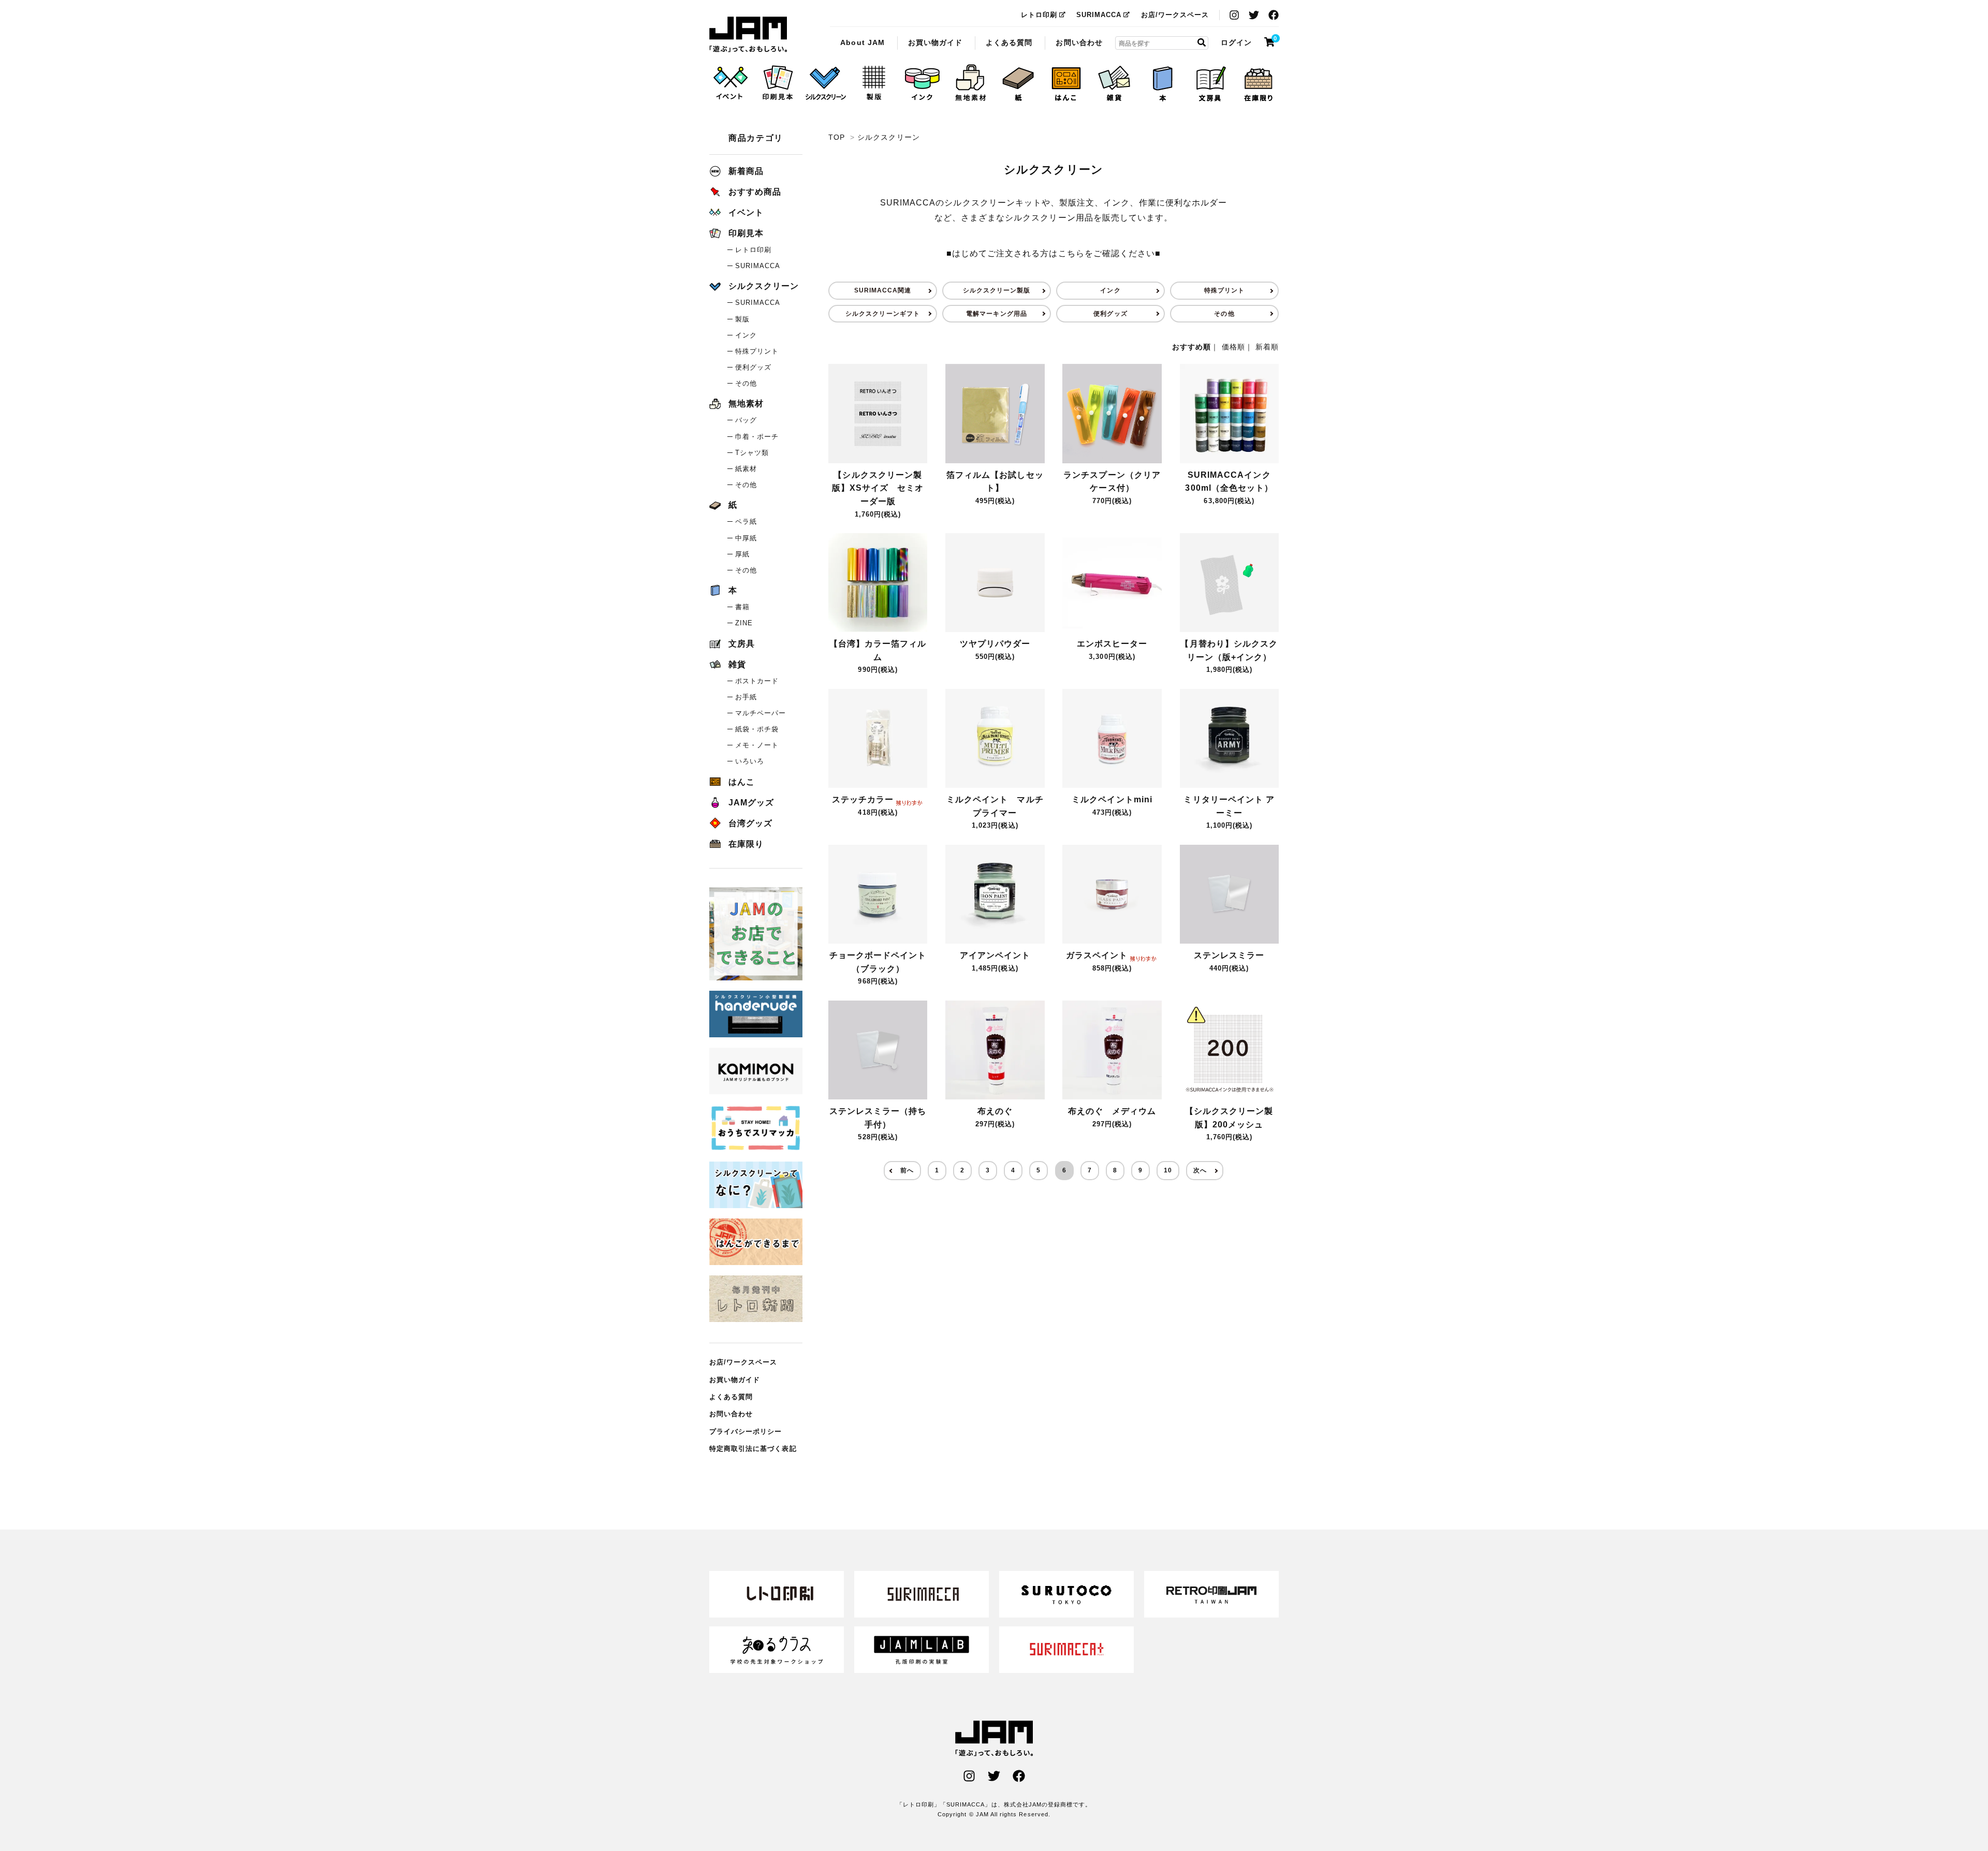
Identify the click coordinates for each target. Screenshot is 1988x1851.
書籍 (742, 607)
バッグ (746, 420)
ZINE (744, 623)
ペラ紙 (746, 521)
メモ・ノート (757, 745)
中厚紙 (746, 538)
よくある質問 (1009, 42)
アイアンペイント (995, 955)
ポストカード (757, 681)
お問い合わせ (1079, 42)
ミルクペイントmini (1112, 799)
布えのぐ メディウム (1112, 1111)
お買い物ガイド (935, 42)
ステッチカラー (863, 799)
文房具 (742, 644)
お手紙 (746, 697)
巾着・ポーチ (757, 437)
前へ (907, 1170)
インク (1110, 290)
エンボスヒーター (1112, 644)
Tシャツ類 (752, 453)
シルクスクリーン (748, 35)
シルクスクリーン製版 (997, 290)
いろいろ (750, 761)
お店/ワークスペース (1175, 15)
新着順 (1267, 347)
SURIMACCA (1099, 15)
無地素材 (746, 403)
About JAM (862, 42)
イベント (746, 212)
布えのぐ (995, 1111)
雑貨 (737, 664)
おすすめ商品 (755, 192)
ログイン (1236, 42)
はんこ (742, 782)
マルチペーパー (761, 713)
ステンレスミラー (1229, 955)
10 (1168, 1170)
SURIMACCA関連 (883, 290)
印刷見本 (746, 233)
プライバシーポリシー (746, 1431)
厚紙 (742, 554)
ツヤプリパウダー (995, 644)
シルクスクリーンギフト (883, 314)
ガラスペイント (1097, 955)
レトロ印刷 (1039, 15)
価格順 (1233, 347)
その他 (1224, 314)
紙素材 (746, 469)
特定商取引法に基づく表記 (753, 1449)
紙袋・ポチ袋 (757, 729)
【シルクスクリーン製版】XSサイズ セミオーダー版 (878, 488)
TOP (837, 137)
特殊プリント (1224, 290)
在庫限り (746, 844)
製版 (742, 319)
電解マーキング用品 (996, 314)
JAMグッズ (751, 803)
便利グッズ (1110, 314)
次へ (1200, 1170)
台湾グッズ (750, 823)
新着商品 (746, 171)
